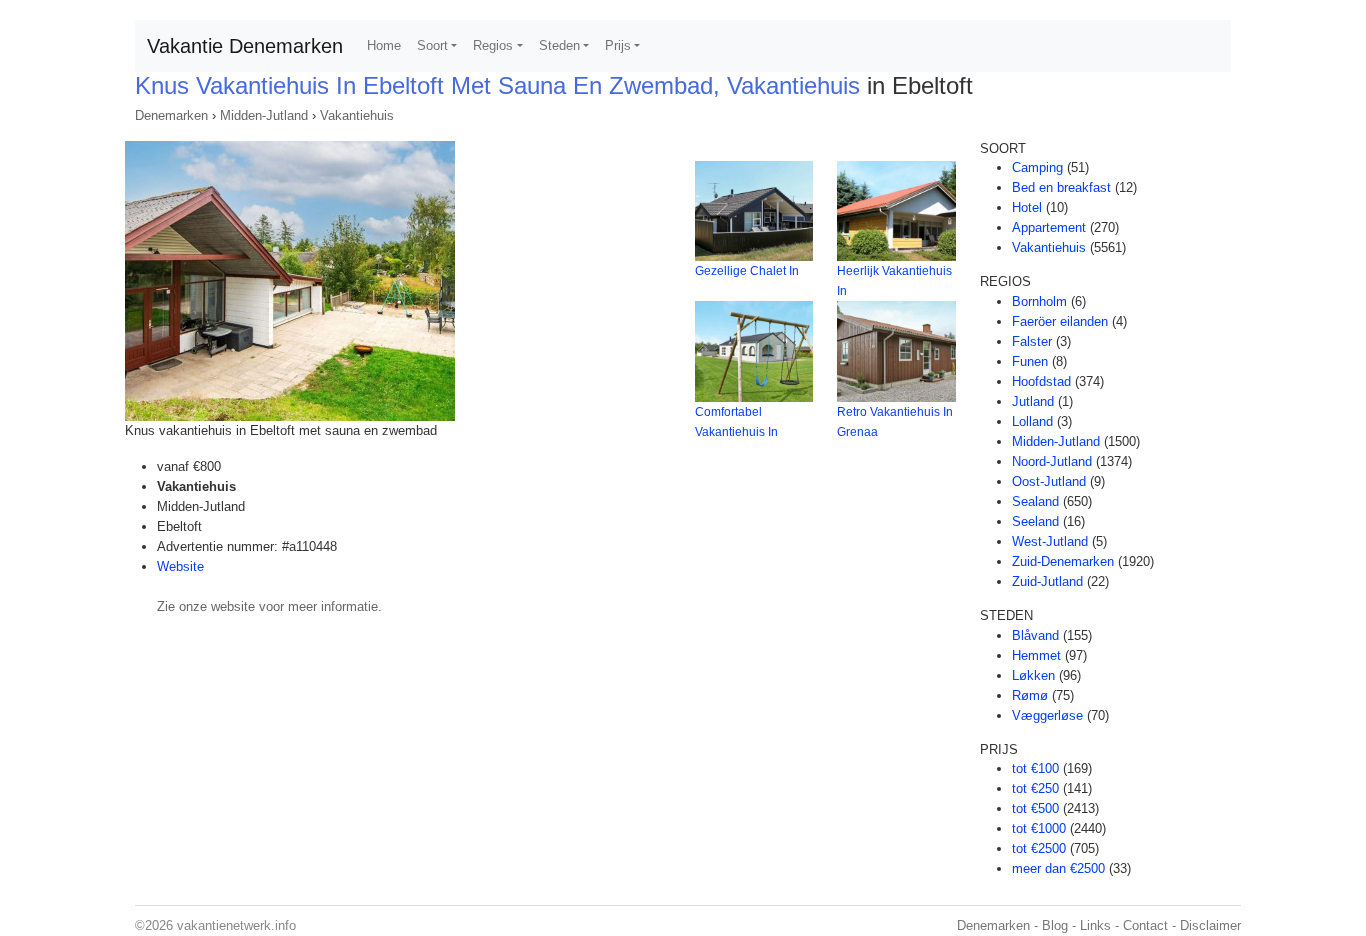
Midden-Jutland (264, 115)
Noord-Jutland (1052, 461)
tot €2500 (1039, 848)
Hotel (1027, 207)
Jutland (1033, 401)
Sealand (1035, 501)
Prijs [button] (618, 45)
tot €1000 (1039, 828)
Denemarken (171, 115)
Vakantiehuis (357, 115)
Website (180, 566)
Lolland (1032, 421)
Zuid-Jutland (1047, 581)
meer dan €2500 (1058, 868)
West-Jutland (1050, 541)
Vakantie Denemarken (245, 46)
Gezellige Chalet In (747, 271)
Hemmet (1036, 655)
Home (384, 45)
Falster (1032, 341)
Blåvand (1035, 635)
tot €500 (1035, 808)
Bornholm (1039, 301)
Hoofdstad (1041, 381)
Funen (1030, 361)
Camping (1037, 167)
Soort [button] (432, 45)
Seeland (1035, 521)
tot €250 (1035, 788)
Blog (1055, 925)
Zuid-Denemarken (1063, 561)
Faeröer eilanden (1060, 321)
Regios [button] (493, 45)
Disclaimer (1210, 925)
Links (1095, 925)
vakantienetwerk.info (236, 925)
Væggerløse (1047, 715)
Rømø (1030, 695)
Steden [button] (559, 45)
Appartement (1049, 227)
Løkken (1033, 675)
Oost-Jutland (1049, 481)
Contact (1145, 925)
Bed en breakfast (1061, 187)
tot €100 (1035, 768)
